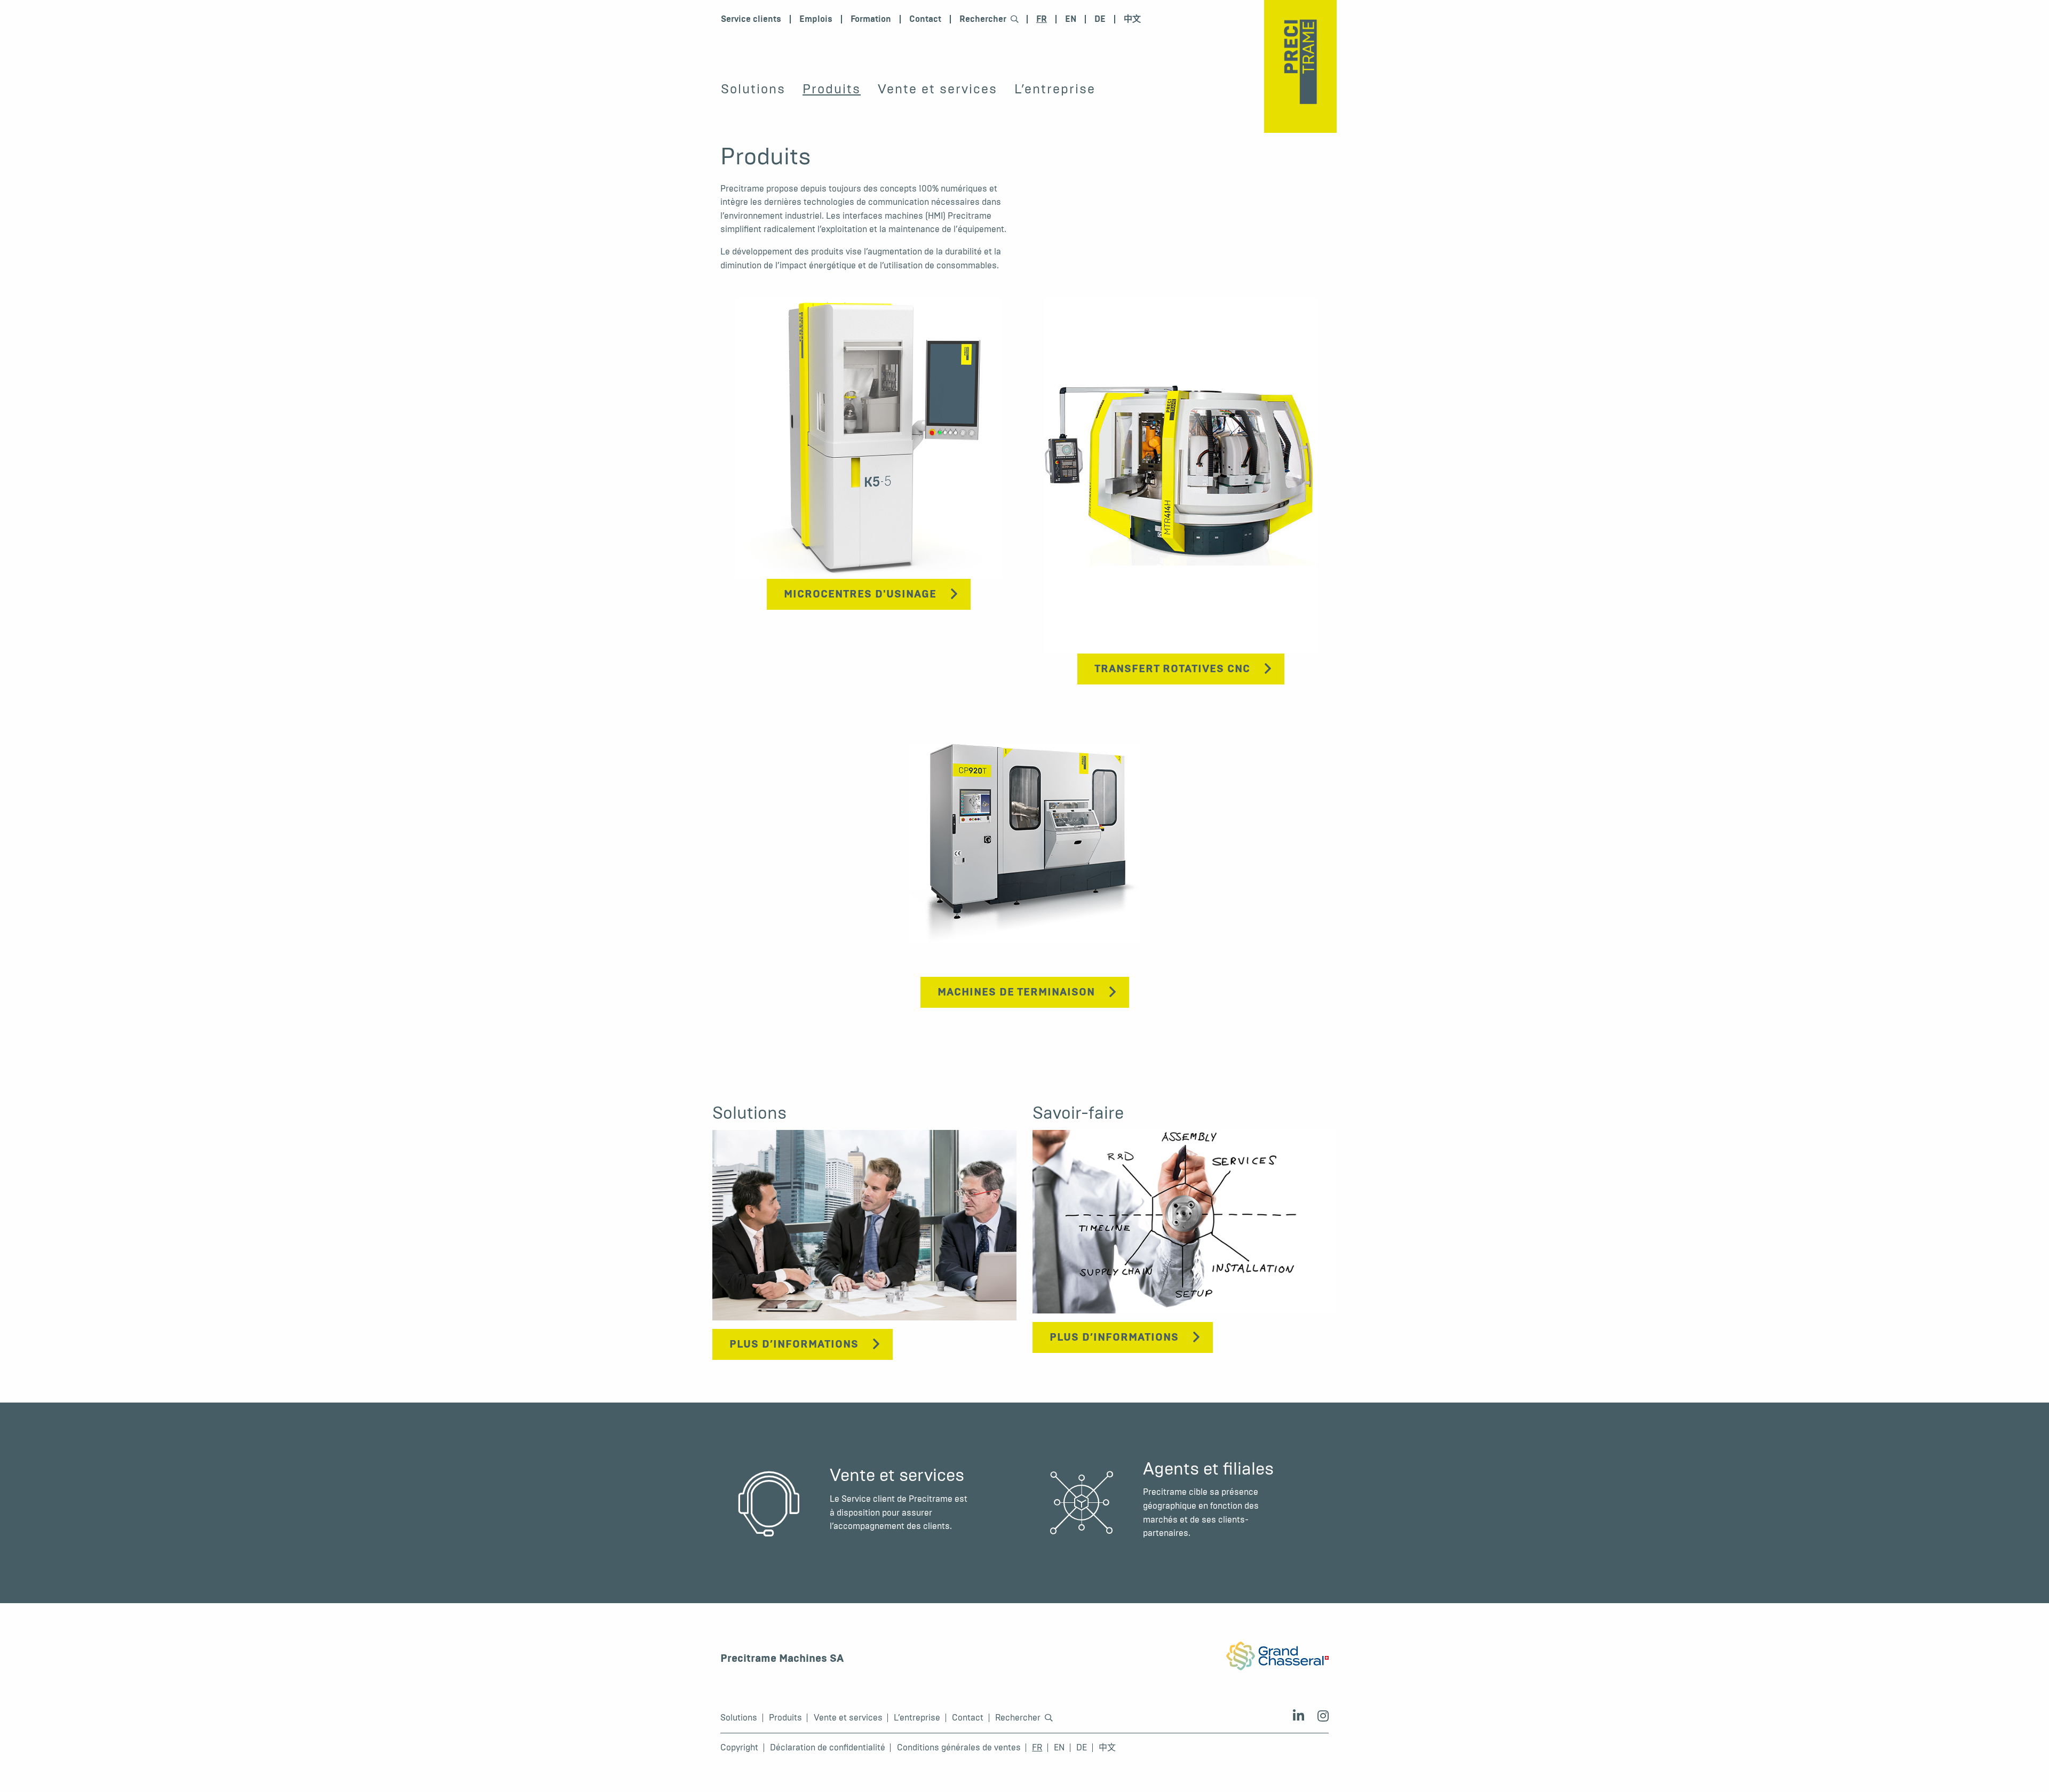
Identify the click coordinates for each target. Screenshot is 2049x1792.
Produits (832, 89)
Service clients (751, 19)
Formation (871, 19)
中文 (1132, 19)
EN (1071, 19)
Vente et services (938, 89)
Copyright (739, 1748)
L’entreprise (1055, 89)
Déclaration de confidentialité (828, 1748)
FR (1042, 19)
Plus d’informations (794, 1344)
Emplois (816, 19)
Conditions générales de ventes (959, 1748)
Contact (925, 19)
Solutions (753, 89)
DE (1100, 19)
